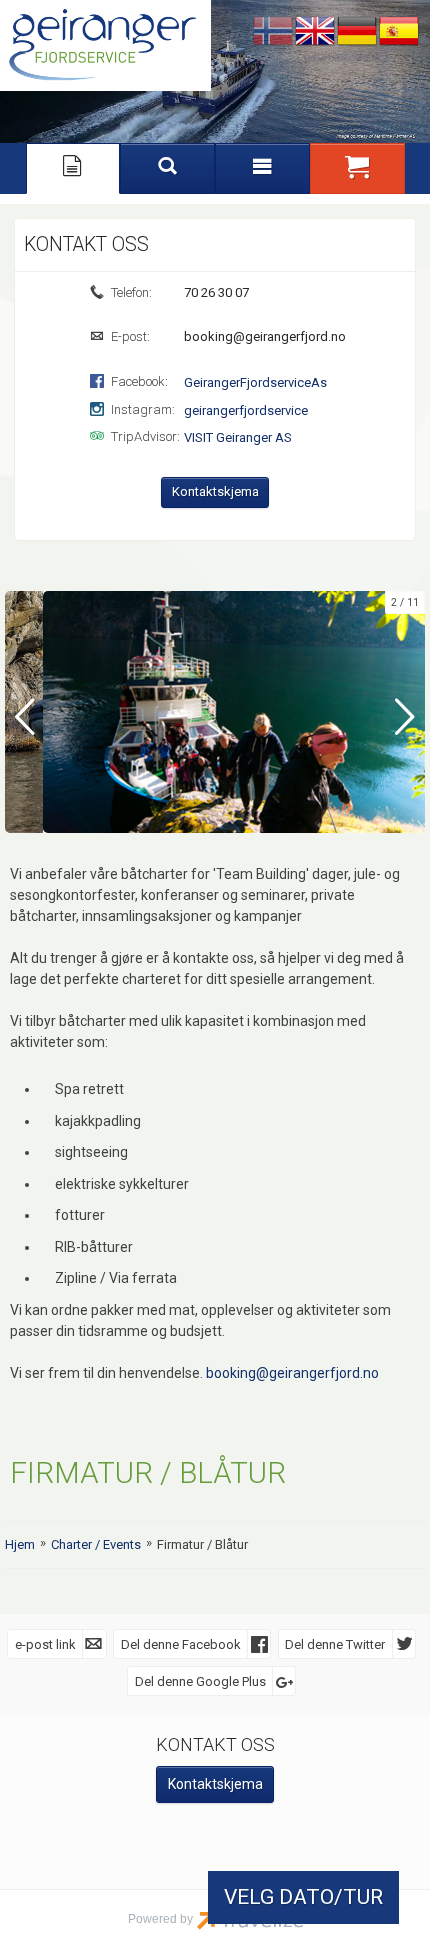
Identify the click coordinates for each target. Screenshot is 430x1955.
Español (399, 32)
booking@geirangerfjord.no (292, 1373)
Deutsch (357, 32)
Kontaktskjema (215, 491)
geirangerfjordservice (246, 410)
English (315, 32)
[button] (357, 168)
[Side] (73, 168)
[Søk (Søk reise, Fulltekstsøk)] (167, 168)
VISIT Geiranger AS (238, 437)
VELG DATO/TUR (303, 1897)
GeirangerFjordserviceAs (255, 382)
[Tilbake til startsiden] (105, 45)
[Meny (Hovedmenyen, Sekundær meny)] (262, 168)
